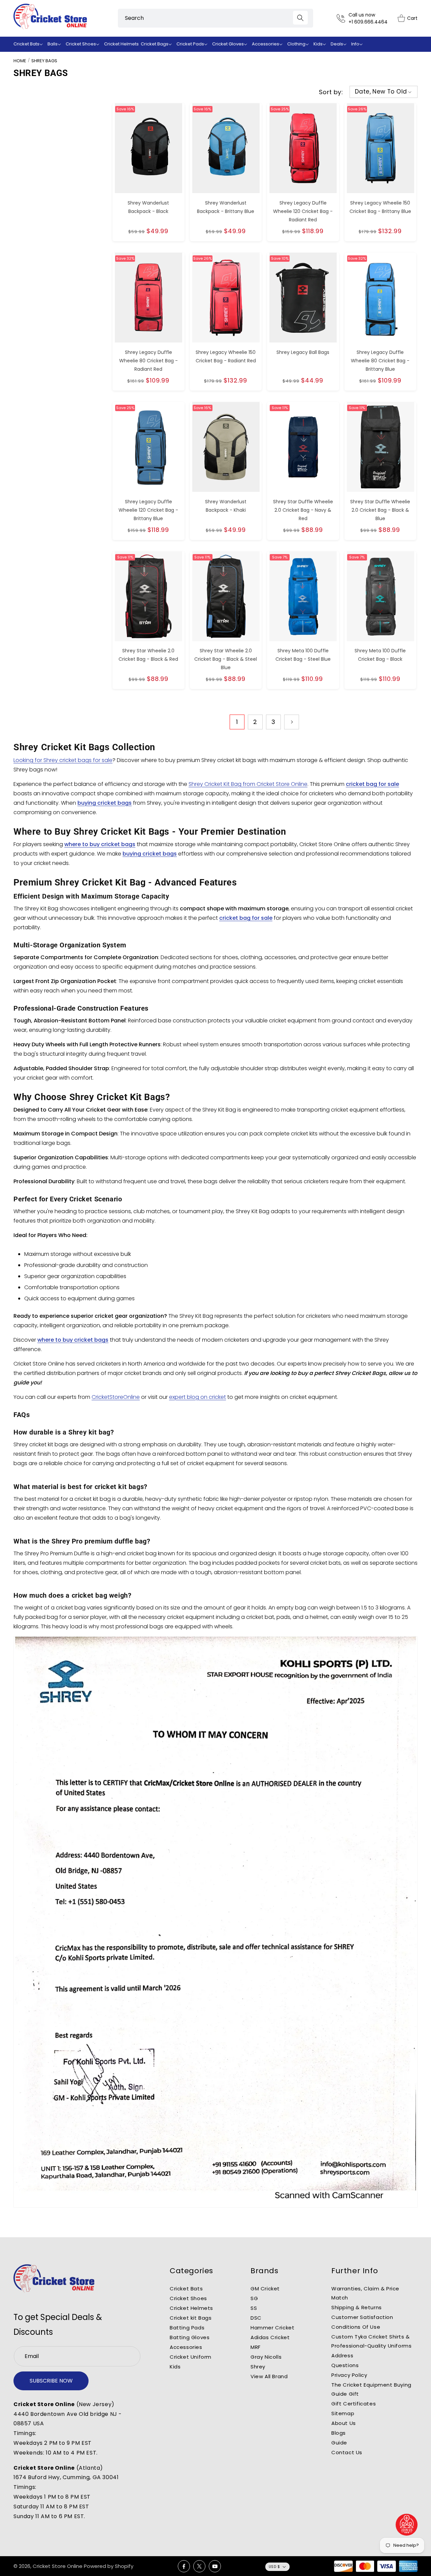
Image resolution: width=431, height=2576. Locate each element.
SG (254, 2298)
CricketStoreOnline (116, 1397)
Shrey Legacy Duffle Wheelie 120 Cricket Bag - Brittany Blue (148, 510)
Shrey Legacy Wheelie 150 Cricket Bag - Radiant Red (226, 356)
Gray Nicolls (266, 2357)
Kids (175, 2367)
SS (254, 2308)
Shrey (258, 2367)
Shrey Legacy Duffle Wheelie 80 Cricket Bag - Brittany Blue (380, 361)
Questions (345, 2365)
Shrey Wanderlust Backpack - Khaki (226, 506)
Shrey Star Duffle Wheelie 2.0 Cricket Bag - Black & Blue (380, 510)
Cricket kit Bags (191, 2318)
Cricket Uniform (191, 2357)
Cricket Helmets (191, 2308)
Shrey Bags (44, 61)
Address (342, 2355)
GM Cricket (265, 2289)
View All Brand (269, 2376)
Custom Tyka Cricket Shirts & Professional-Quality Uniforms (371, 2341)
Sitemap (343, 2413)
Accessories (186, 2347)
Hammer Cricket (272, 2328)
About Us (344, 2423)
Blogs (339, 2433)
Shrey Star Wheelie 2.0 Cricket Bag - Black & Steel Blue (226, 659)
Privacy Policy (349, 2375)
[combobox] (215, 18)
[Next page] (292, 722)
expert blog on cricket (197, 1397)
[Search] (300, 18)
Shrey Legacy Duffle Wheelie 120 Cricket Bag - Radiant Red (303, 211)
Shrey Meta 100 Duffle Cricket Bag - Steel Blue (303, 655)
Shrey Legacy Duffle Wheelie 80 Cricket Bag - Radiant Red (148, 361)
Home (20, 61)
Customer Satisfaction (362, 2317)
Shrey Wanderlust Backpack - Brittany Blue (226, 207)
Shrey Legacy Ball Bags (303, 352)
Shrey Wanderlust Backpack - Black (148, 207)
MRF (256, 2347)
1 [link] (237, 722)
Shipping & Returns (357, 2307)
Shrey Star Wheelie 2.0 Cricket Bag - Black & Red (148, 655)
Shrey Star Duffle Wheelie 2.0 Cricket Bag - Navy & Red (303, 510)
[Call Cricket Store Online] (343, 18)
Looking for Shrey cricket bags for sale (63, 760)
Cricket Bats (186, 2289)
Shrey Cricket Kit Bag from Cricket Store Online (248, 784)
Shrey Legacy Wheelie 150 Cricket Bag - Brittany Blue (380, 207)
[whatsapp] (407, 2525)
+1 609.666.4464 (368, 22)
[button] (29, 44)
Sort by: (331, 92)
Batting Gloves (190, 2337)
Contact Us (347, 2452)
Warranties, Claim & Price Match (365, 2293)
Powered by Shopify (109, 2566)
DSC (256, 2318)
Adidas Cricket (270, 2337)
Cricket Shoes (188, 2298)
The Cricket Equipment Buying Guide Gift (371, 2389)
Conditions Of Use (356, 2327)
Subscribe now (51, 2381)
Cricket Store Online (58, 2566)
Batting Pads (187, 2328)
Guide (339, 2443)
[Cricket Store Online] (54, 2279)
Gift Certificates (354, 2404)
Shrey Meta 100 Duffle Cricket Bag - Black (380, 655)
